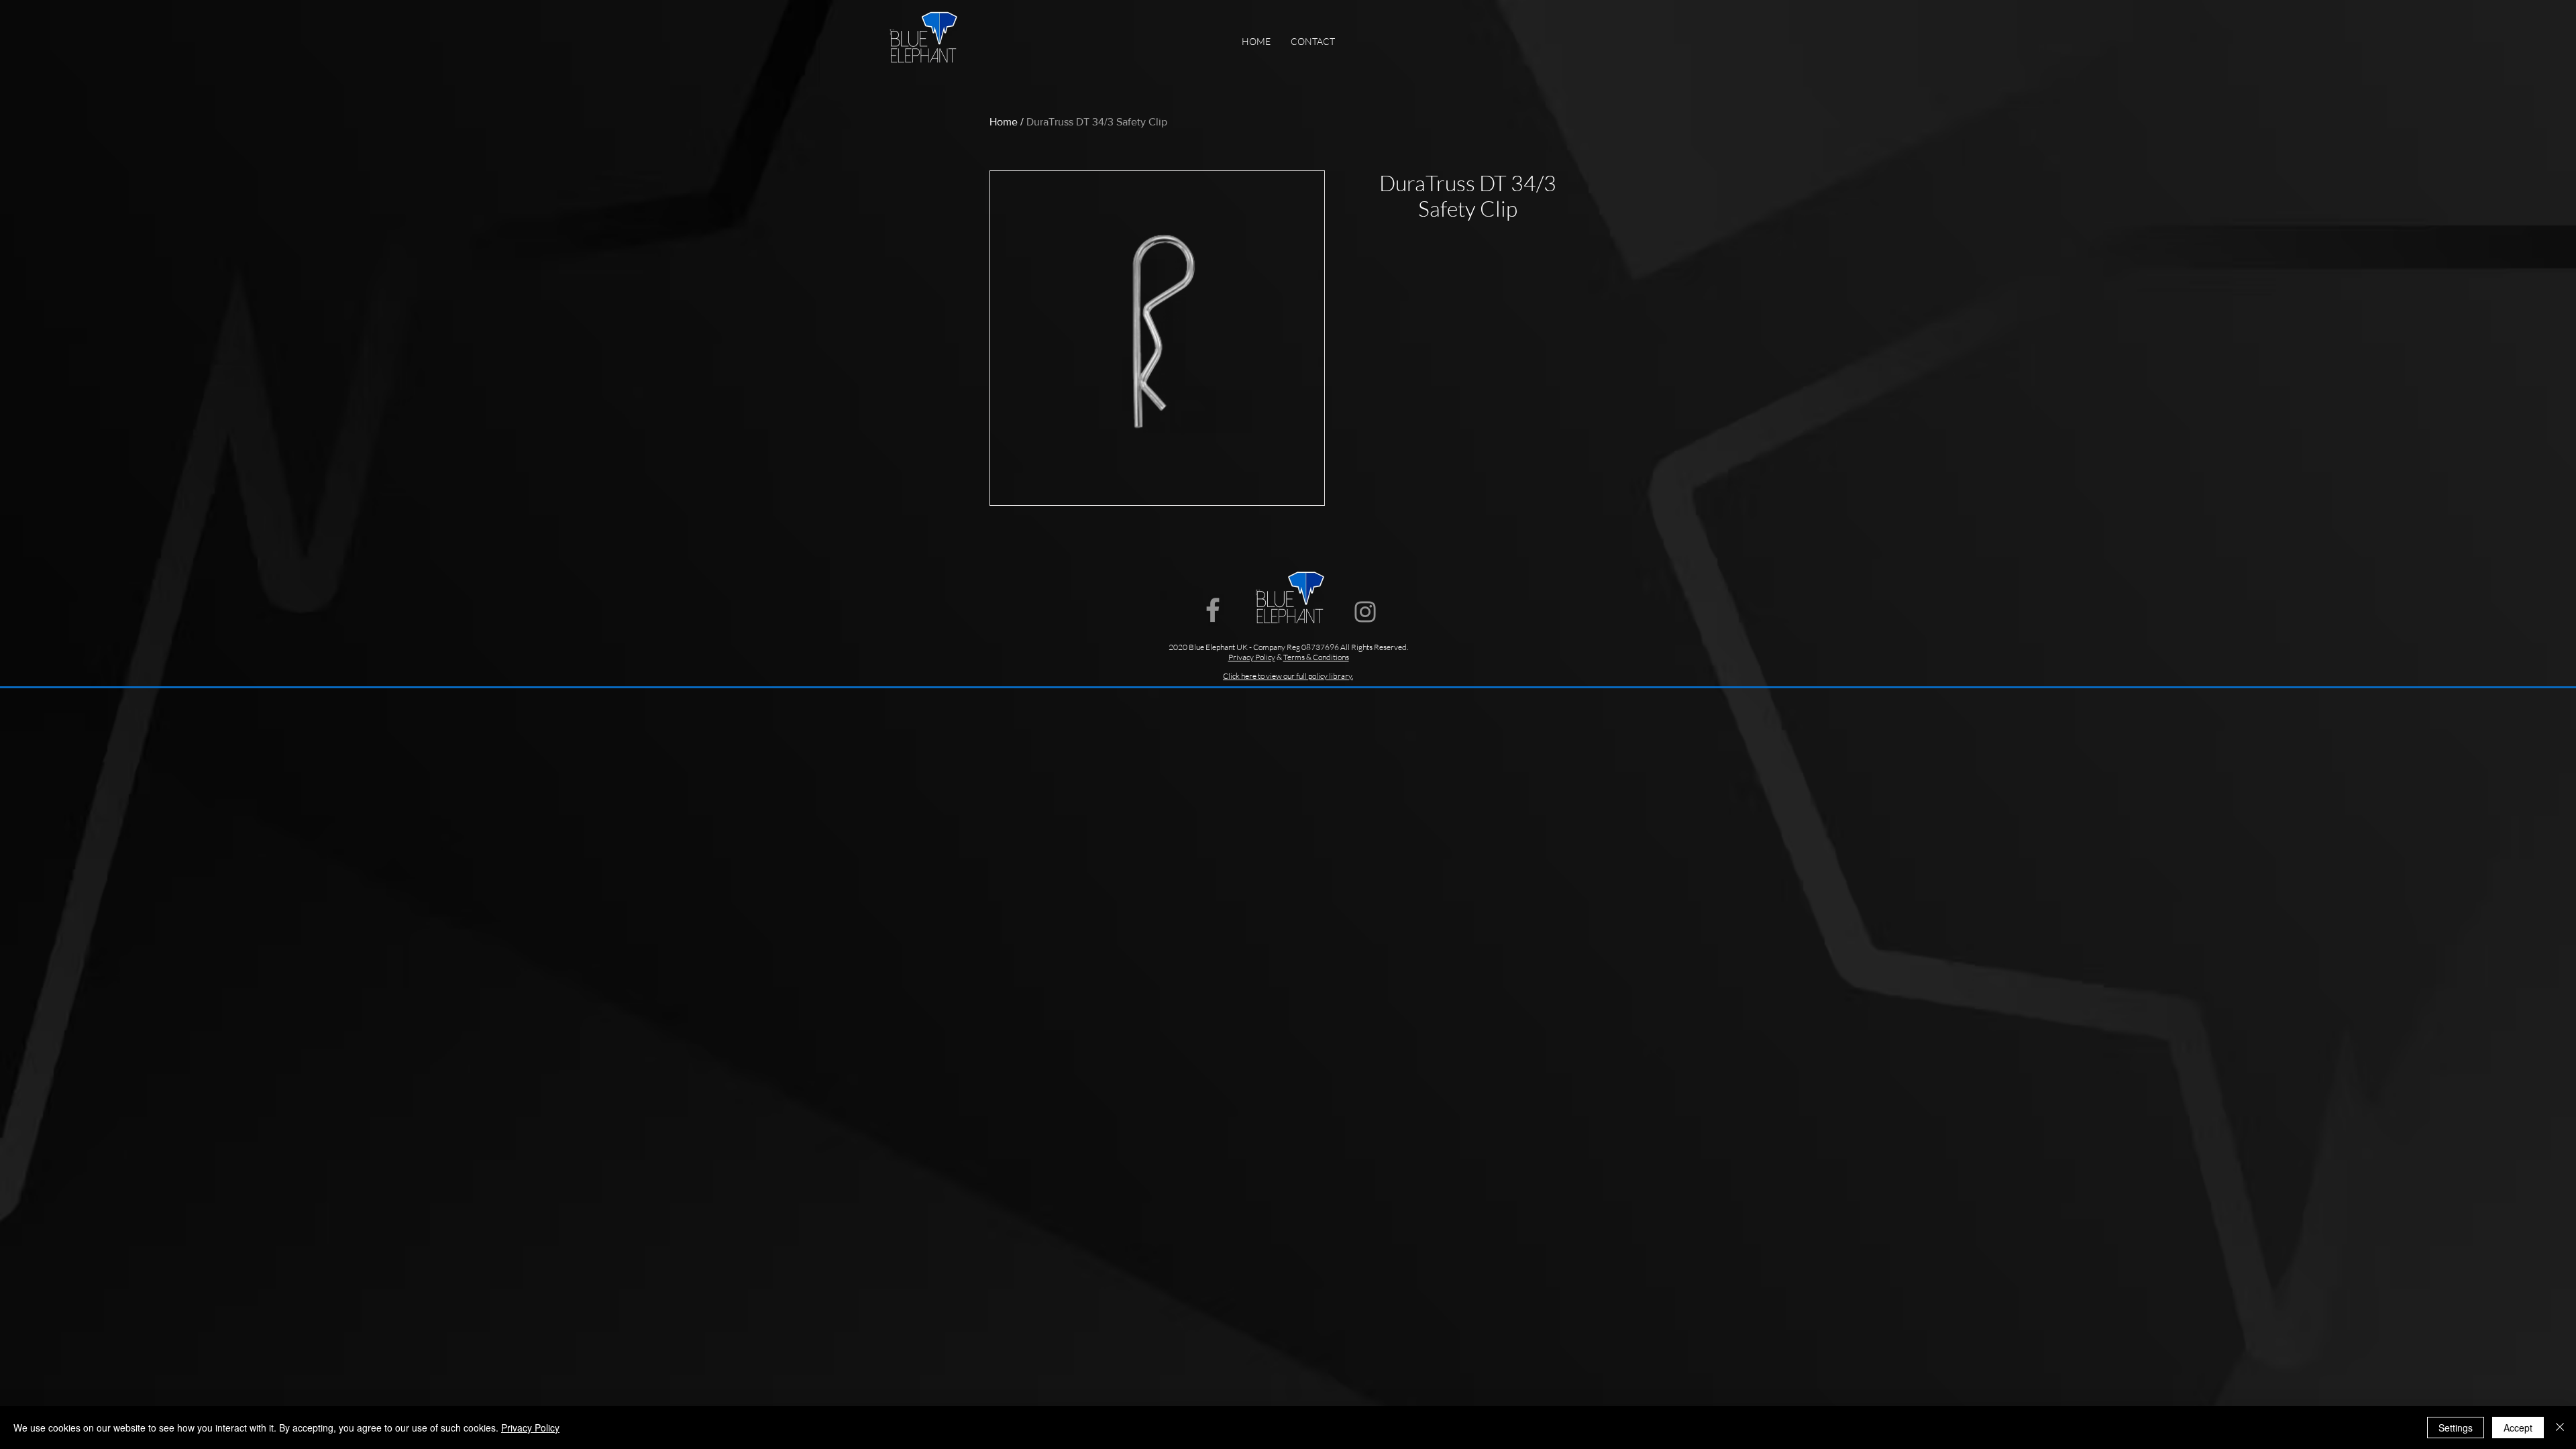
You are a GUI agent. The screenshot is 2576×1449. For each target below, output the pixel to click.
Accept (2518, 1428)
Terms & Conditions (1316, 657)
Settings (2456, 1428)
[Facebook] (1213, 610)
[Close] (2560, 1428)
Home (1004, 122)
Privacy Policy (530, 1428)
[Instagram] (1365, 612)
